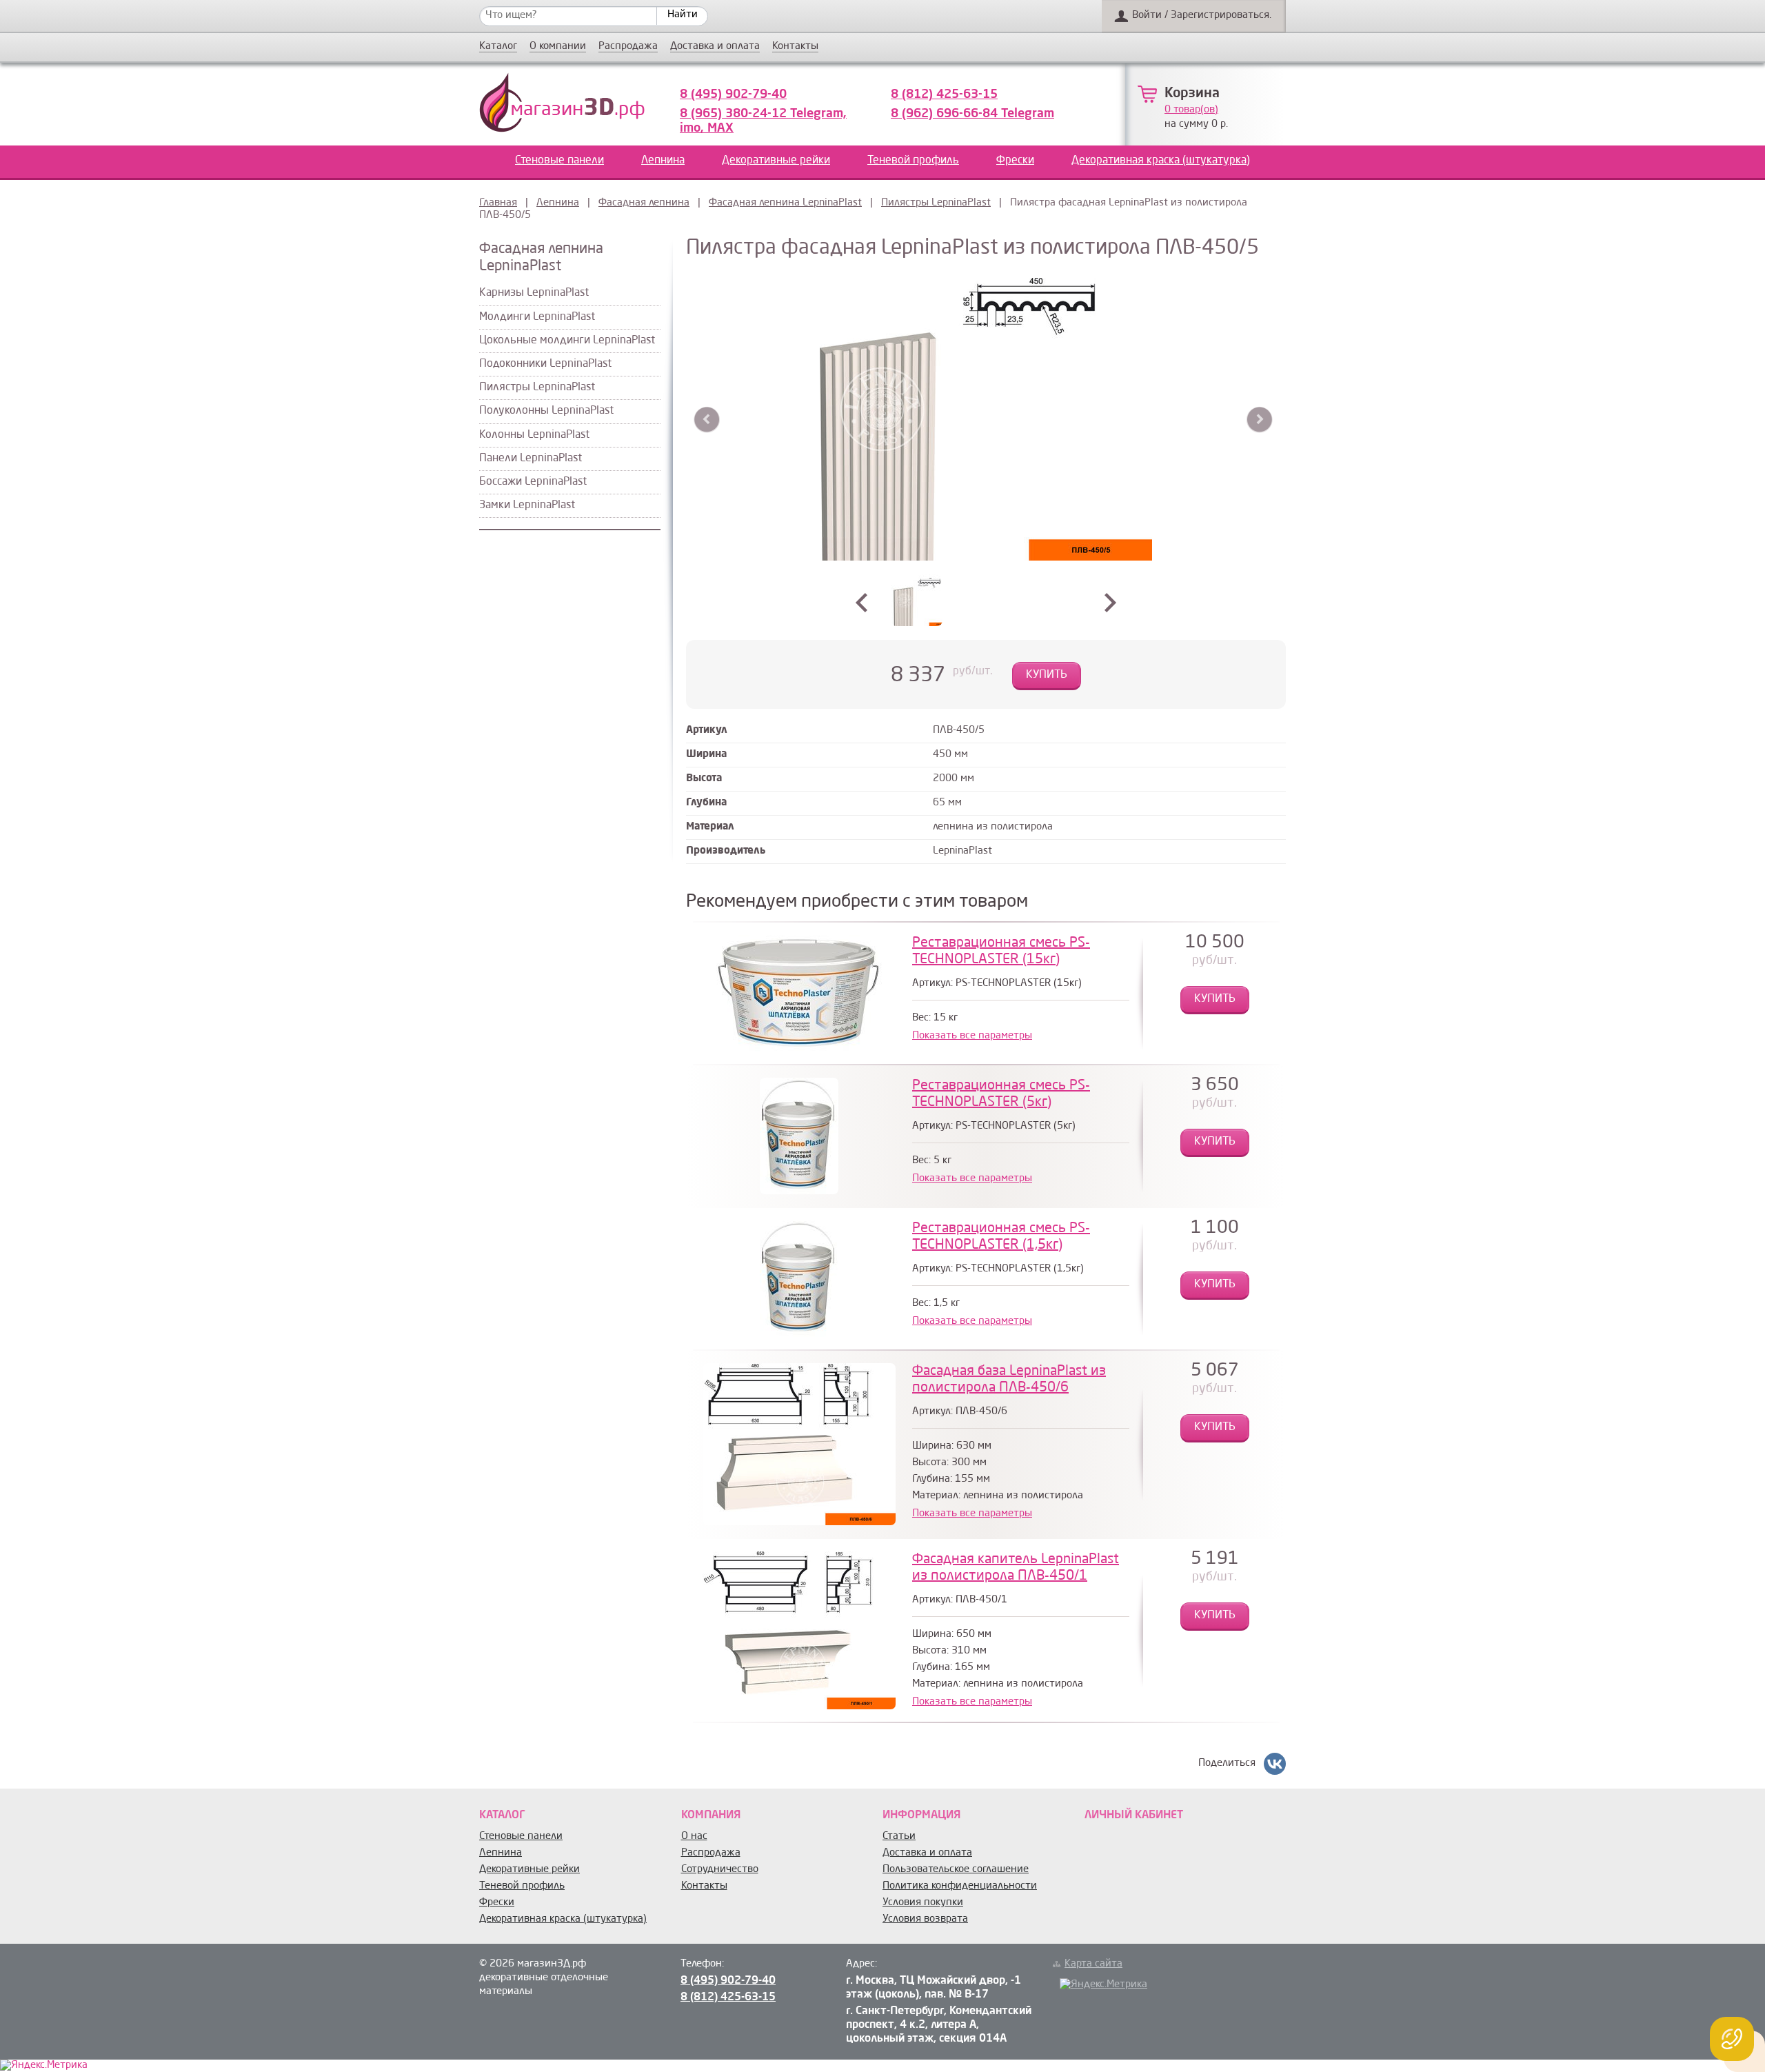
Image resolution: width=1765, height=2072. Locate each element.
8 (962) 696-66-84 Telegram (972, 114)
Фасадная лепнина (644, 203)
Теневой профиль (913, 161)
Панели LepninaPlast (531, 459)
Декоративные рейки (776, 161)
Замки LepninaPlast (527, 505)
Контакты (795, 47)
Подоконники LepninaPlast (545, 364)
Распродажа (628, 47)
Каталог (498, 47)
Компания (711, 1815)
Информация (921, 1815)
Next (1259, 420)
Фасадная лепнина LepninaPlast (785, 203)
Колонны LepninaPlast (534, 435)
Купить (1047, 675)
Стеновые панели (559, 161)
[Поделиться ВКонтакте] (1275, 1764)
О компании (558, 47)
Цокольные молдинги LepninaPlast (567, 341)
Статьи (899, 1837)
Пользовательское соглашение (956, 1870)
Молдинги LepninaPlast (537, 317)
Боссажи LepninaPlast (533, 482)
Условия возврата (925, 1919)
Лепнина (663, 161)
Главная (498, 203)
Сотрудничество (720, 1870)
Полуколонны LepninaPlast (546, 411)
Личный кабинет (1134, 1815)
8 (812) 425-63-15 (944, 94)
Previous (707, 420)
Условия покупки (923, 1903)
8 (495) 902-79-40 (733, 94)
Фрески (1015, 161)
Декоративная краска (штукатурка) (1161, 161)
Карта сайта (1093, 1964)
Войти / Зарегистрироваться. (1202, 16)
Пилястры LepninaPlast (936, 203)
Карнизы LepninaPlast (534, 293)
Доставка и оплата (715, 47)
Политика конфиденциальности (960, 1886)
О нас (694, 1837)
